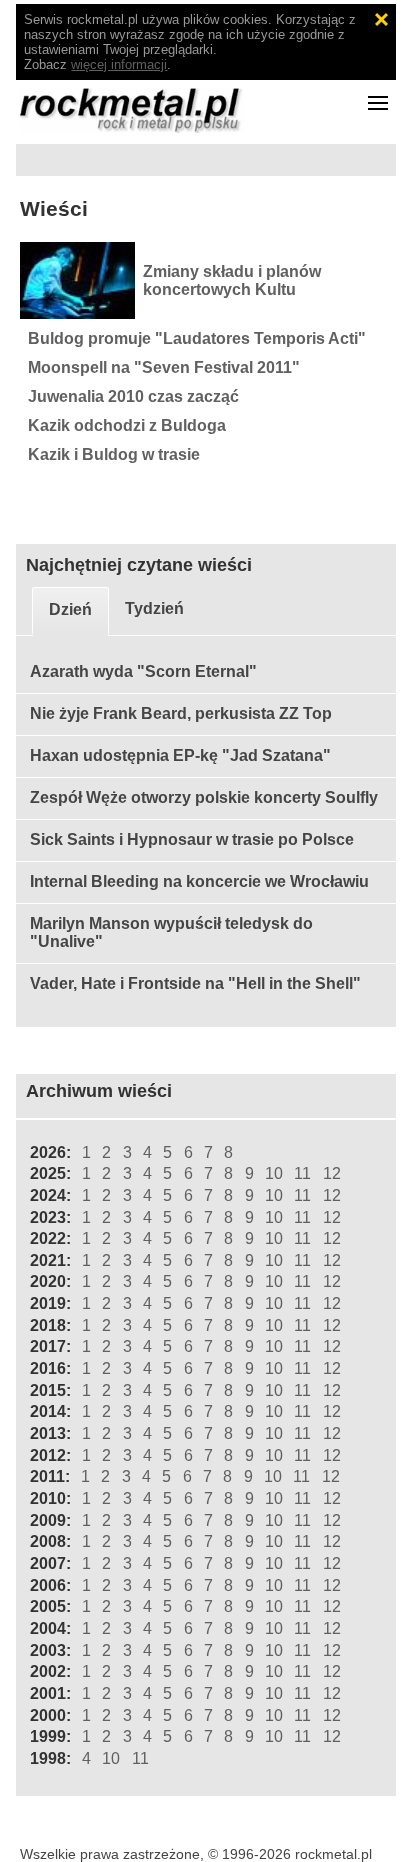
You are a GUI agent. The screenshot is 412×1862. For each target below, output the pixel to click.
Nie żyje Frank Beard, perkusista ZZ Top (181, 713)
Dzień (70, 609)
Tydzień (154, 608)
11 (302, 1173)
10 (274, 1173)
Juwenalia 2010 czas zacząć (133, 396)
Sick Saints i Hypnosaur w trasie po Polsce (192, 839)
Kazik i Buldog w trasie (114, 454)
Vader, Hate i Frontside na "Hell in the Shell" (195, 983)
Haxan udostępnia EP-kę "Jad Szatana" (180, 755)
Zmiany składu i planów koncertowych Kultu (232, 280)
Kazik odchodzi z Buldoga (127, 425)
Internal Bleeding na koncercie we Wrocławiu (199, 881)
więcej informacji (119, 64)
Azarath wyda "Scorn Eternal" (143, 671)
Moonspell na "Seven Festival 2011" (164, 367)
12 (331, 1173)
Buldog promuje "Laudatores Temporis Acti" (197, 338)
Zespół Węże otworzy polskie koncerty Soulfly (204, 797)
